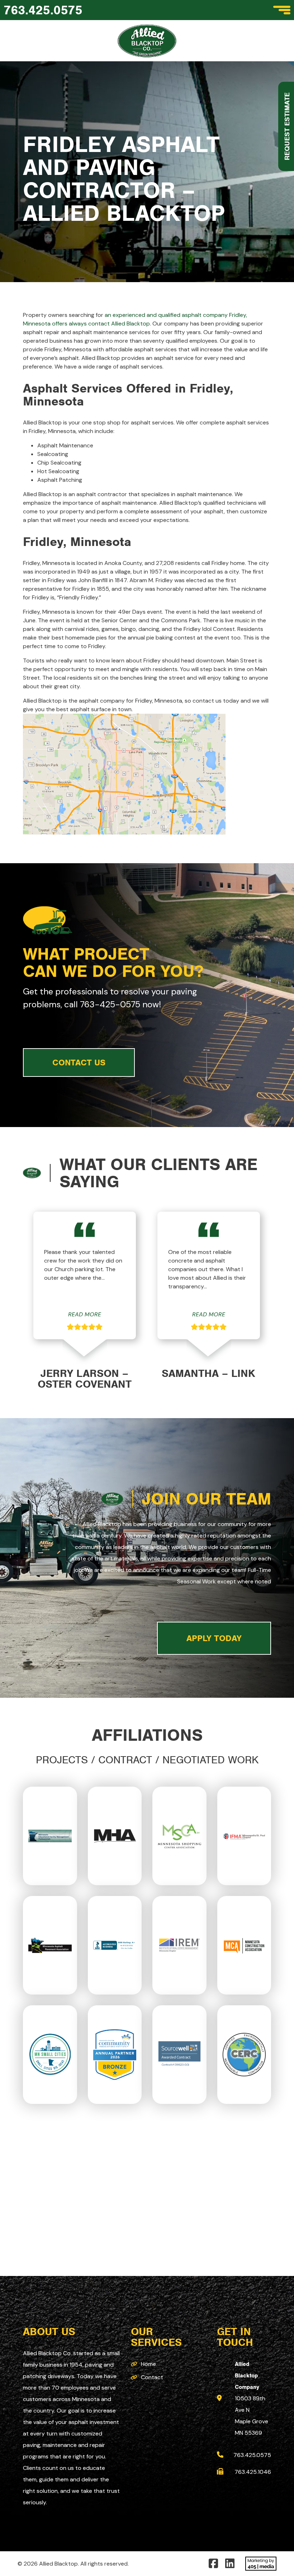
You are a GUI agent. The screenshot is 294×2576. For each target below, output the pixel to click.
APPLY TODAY (214, 1638)
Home (148, 2364)
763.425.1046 (253, 2472)
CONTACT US (79, 1063)
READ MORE (85, 1314)
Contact (152, 2377)
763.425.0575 (43, 10)
